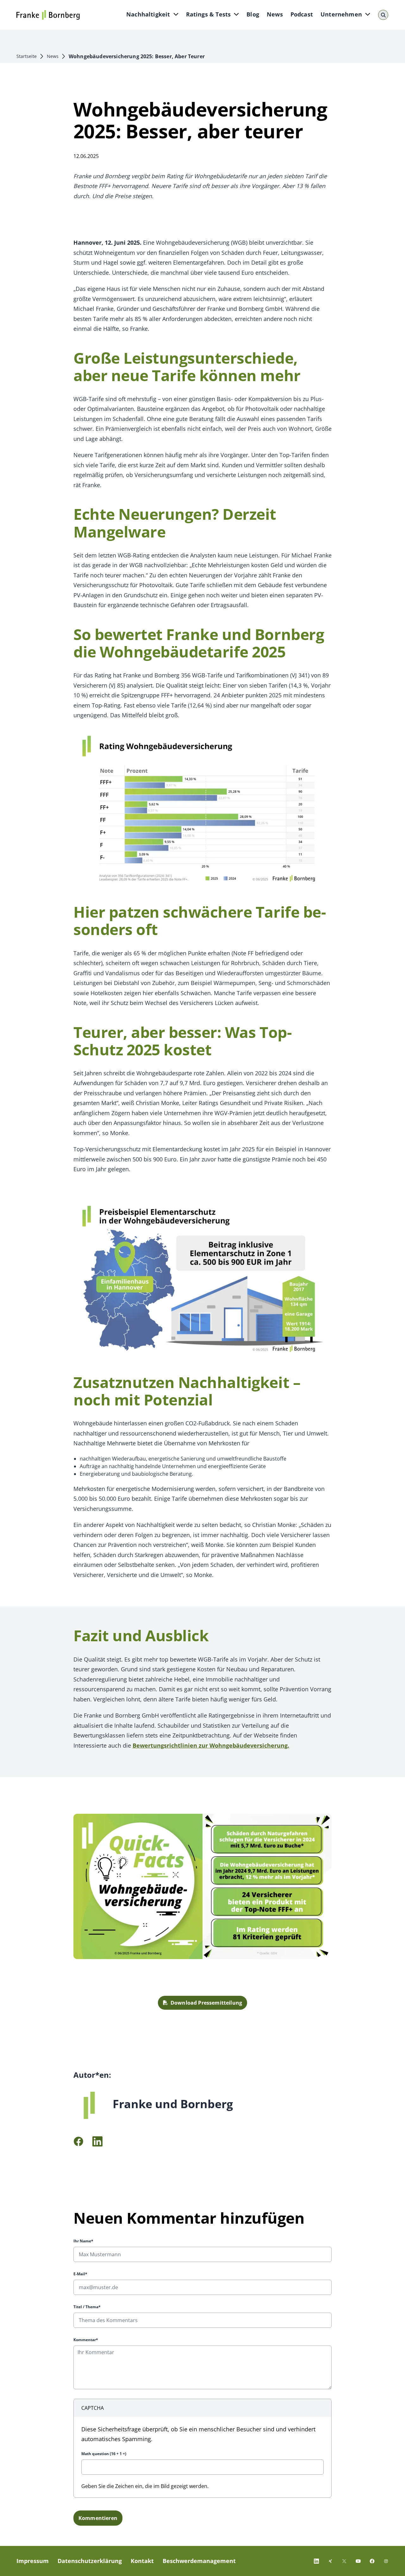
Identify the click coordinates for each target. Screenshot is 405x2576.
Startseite (27, 56)
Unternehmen (341, 14)
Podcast (302, 14)
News (275, 14)
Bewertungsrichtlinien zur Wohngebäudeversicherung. (211, 1745)
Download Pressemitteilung (206, 2003)
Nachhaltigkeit (148, 14)
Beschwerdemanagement (199, 2561)
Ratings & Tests (209, 14)
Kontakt (142, 2561)
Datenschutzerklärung (90, 2561)
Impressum (33, 2561)
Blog (253, 14)
